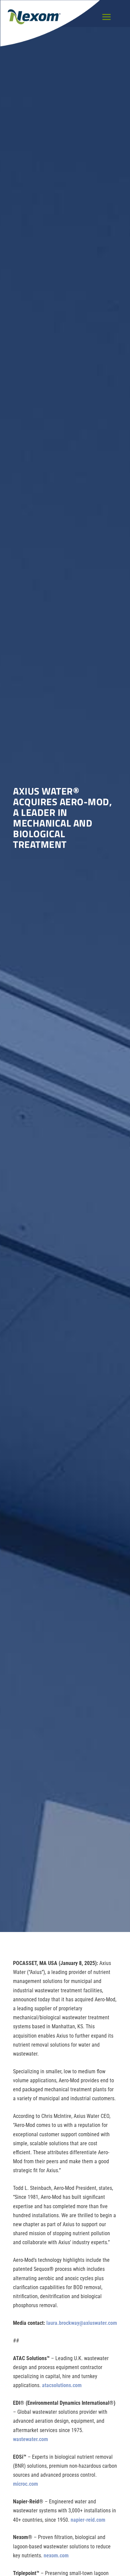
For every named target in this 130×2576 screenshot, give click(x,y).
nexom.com (56, 2556)
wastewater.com (30, 2439)
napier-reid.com (88, 2520)
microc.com (25, 2484)
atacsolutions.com (62, 2385)
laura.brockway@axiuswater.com (82, 2323)
